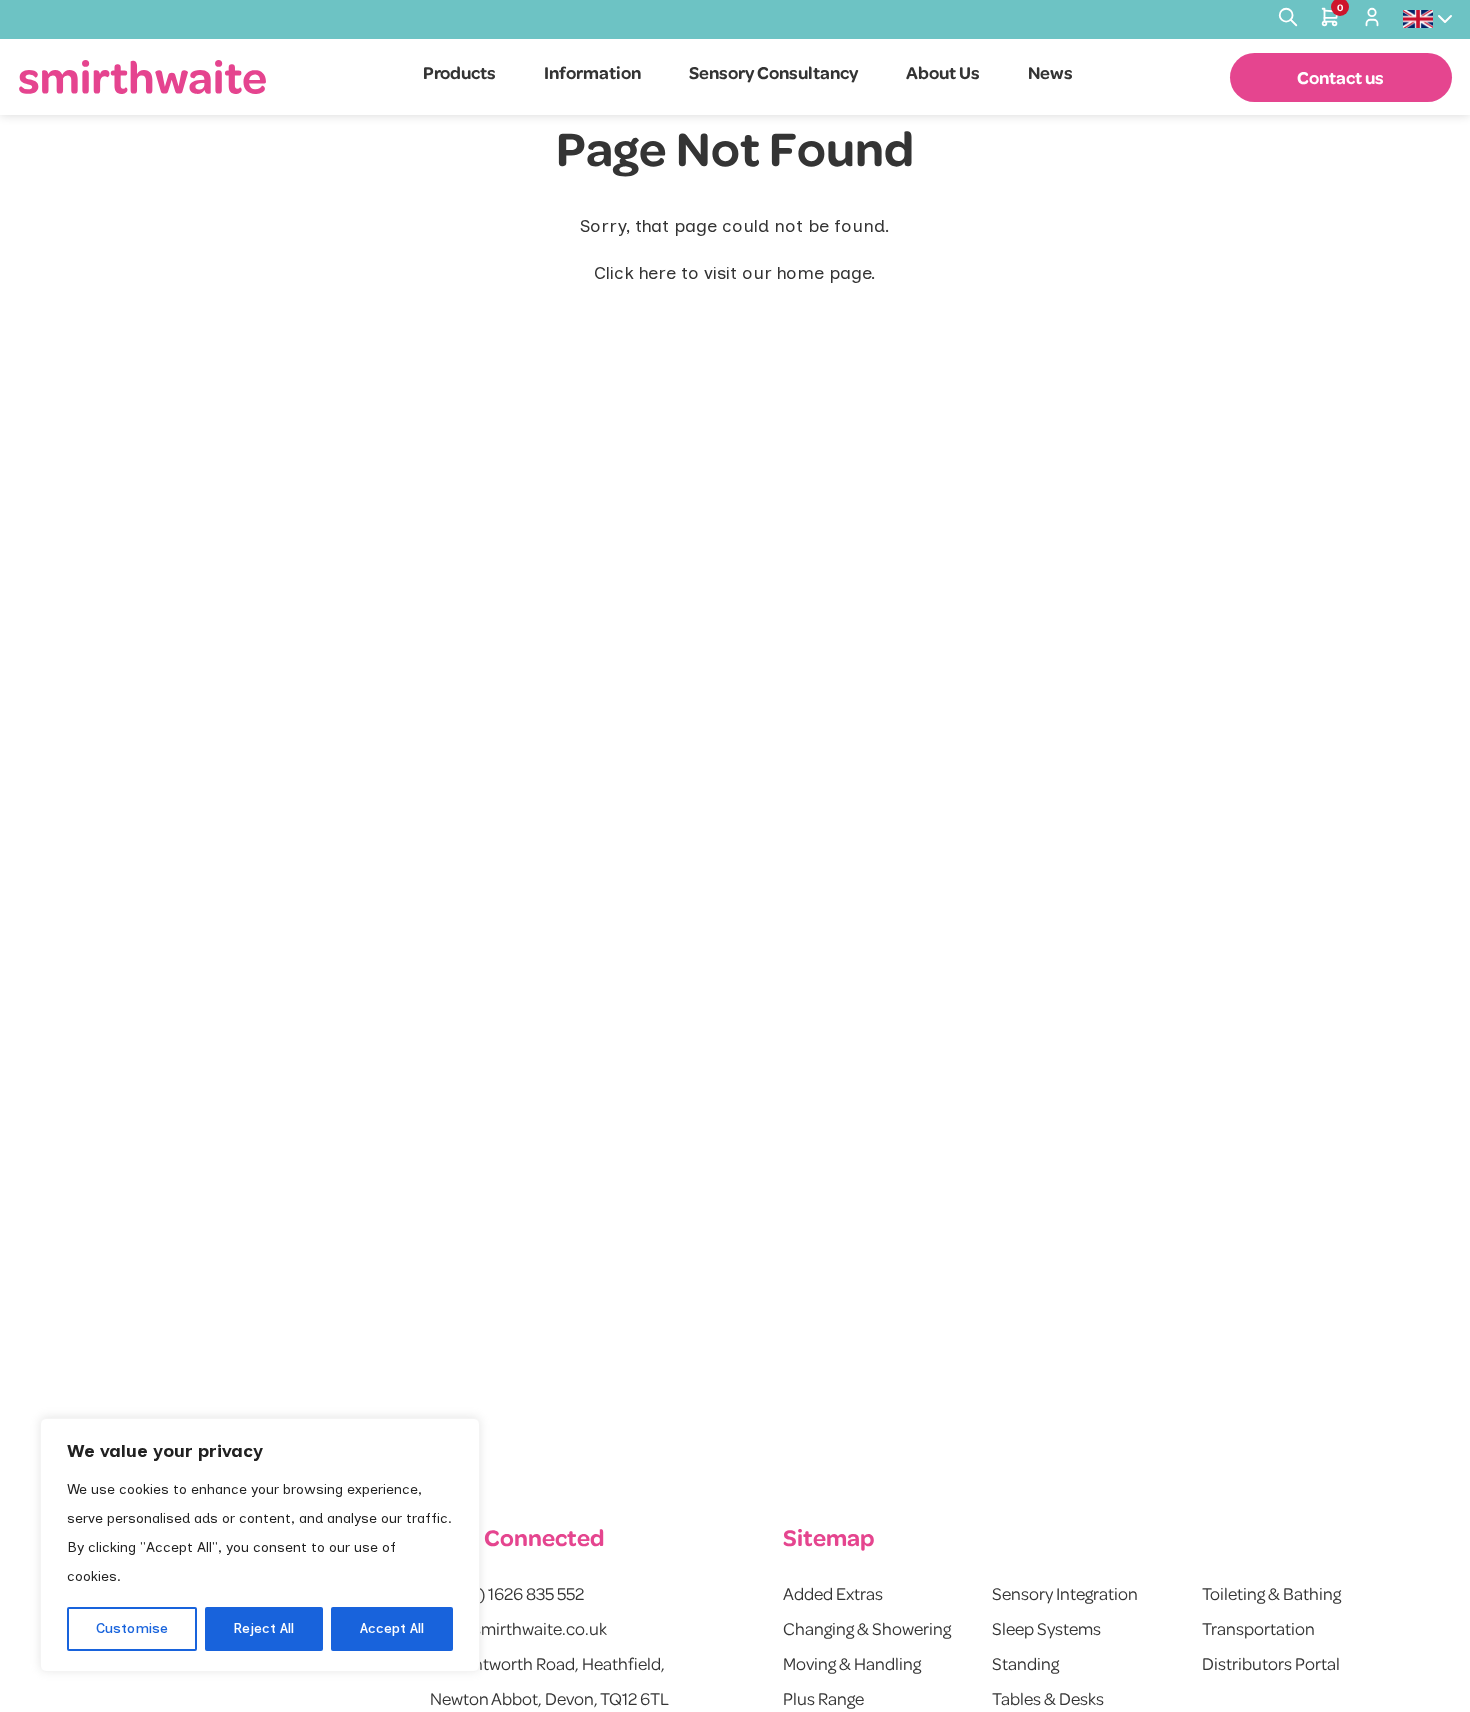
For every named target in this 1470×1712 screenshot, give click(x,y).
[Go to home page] (143, 76)
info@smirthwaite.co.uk (518, 1628)
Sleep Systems (1046, 1628)
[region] (260, 1545)
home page (824, 273)
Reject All (263, 1628)
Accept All (392, 1628)
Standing (1025, 1663)
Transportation (1258, 1628)
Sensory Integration (1065, 1593)
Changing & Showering (867, 1628)
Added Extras (833, 1593)
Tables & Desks (1048, 1698)
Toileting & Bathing (1271, 1593)
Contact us (1340, 77)
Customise (132, 1628)
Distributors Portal (1271, 1663)
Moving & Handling (852, 1663)
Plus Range (823, 1698)
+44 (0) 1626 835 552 (507, 1593)
